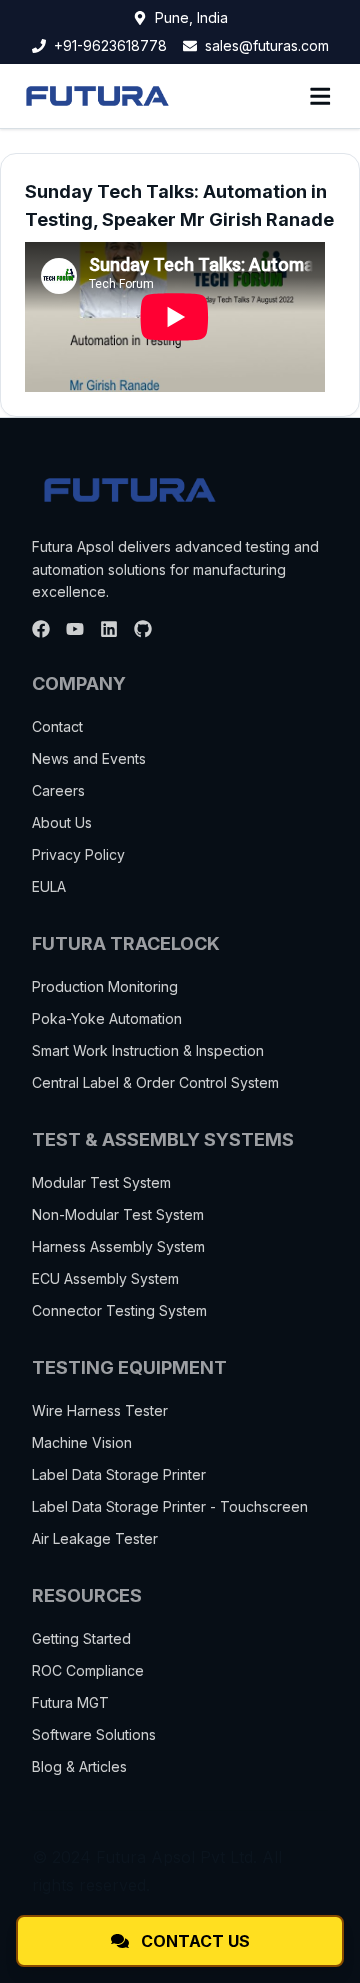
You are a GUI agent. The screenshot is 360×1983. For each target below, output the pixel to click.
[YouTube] (75, 629)
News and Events (89, 758)
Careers (58, 790)
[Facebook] (41, 629)
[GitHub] (143, 629)
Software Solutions (94, 1734)
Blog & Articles (79, 1766)
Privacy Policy (78, 854)
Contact (57, 726)
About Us (62, 822)
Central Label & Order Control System (155, 1082)
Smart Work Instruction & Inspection (148, 1050)
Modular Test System (101, 1182)
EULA (49, 886)
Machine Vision (82, 1442)
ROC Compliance (88, 1670)
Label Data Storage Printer (119, 1474)
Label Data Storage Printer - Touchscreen (170, 1506)
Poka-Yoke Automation (107, 1018)
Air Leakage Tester (95, 1538)
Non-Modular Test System (118, 1214)
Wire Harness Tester (100, 1410)
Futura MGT (70, 1702)
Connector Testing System (119, 1310)
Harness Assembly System (118, 1246)
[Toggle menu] (320, 96)
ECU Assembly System (105, 1278)
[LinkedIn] (109, 629)
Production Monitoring (105, 986)
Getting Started (81, 1638)
